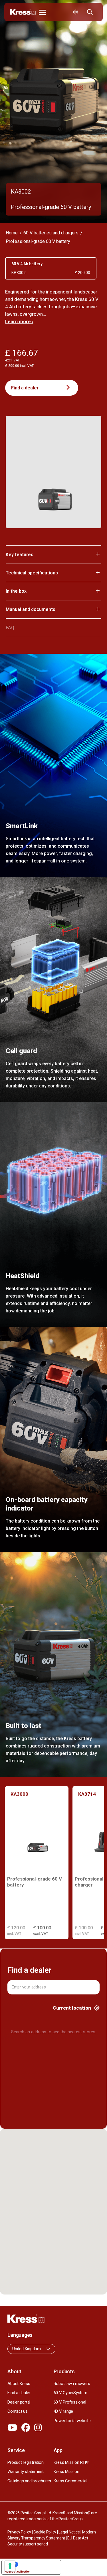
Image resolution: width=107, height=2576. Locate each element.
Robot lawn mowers (72, 2384)
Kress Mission (66, 2472)
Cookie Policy (45, 2532)
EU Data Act (78, 2538)
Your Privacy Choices (37, 2564)
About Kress (19, 2384)
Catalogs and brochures (29, 2481)
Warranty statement (26, 2472)
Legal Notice (69, 2532)
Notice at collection (17, 2571)
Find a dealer (25, 388)
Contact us (18, 2411)
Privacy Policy (19, 2532)
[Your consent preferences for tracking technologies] (10, 2566)
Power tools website (72, 2421)
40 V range (63, 2411)
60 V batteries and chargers (51, 233)
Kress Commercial (70, 2481)
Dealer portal (19, 2402)
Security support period (28, 2544)
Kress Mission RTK (72, 2462)
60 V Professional (70, 2402)
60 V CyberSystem (70, 2393)
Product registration (25, 2462)
